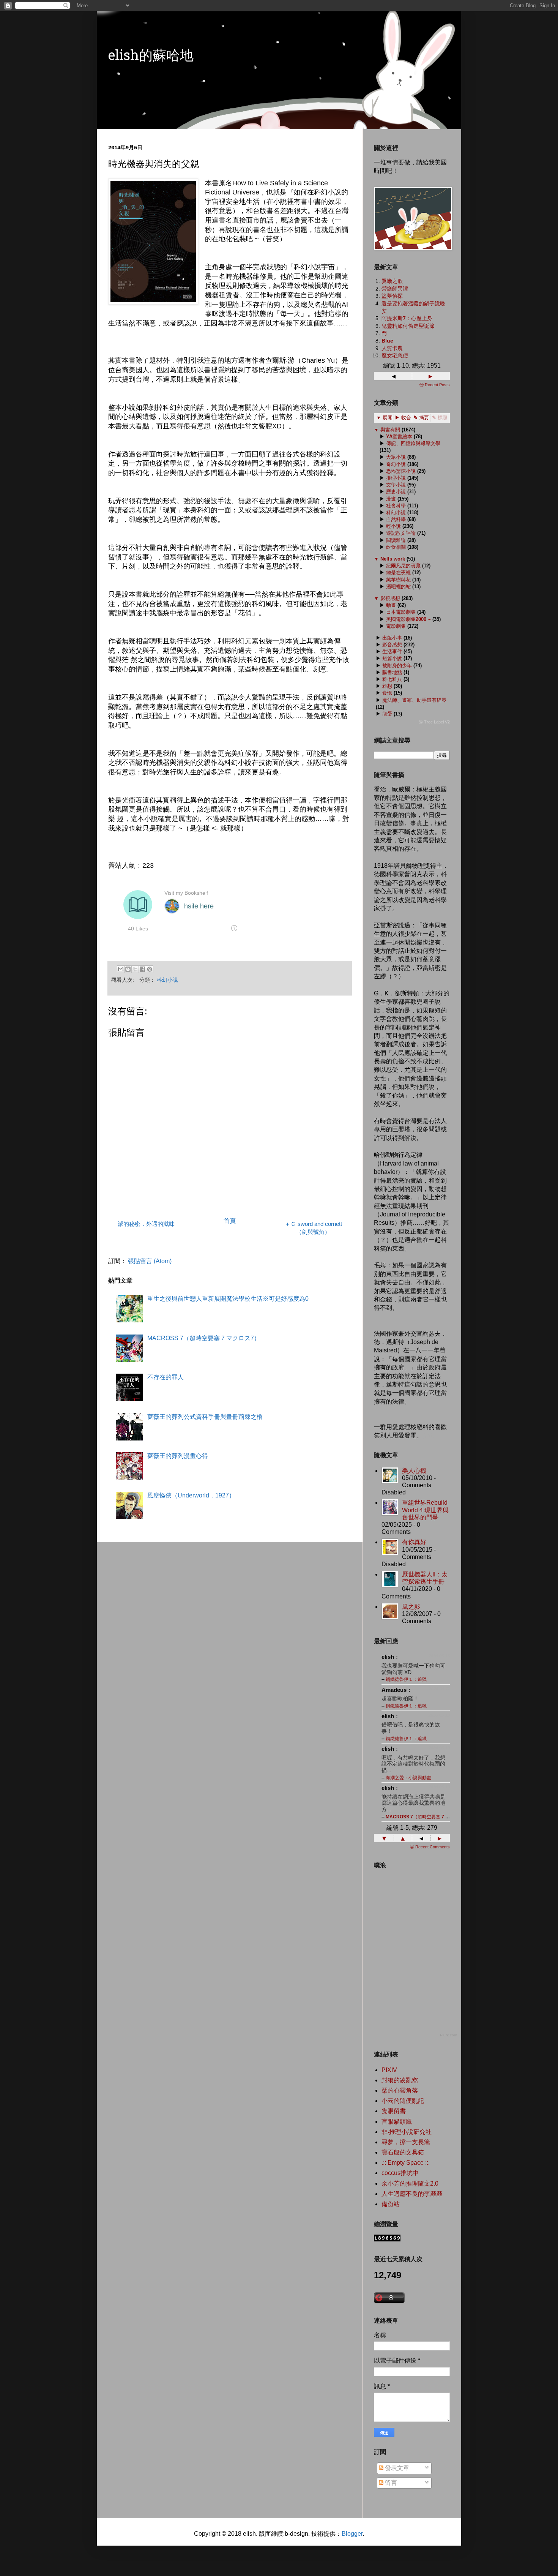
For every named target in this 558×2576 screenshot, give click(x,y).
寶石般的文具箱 (403, 2152)
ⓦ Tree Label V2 (434, 722)
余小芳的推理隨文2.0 (410, 2184)
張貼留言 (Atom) (150, 1261)
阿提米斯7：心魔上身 (407, 318)
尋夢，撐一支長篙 (406, 2142)
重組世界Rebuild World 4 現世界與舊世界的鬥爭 (425, 1510)
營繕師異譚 (395, 289)
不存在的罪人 (166, 1377)
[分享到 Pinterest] (150, 969)
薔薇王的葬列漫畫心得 (178, 1456)
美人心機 (414, 1471)
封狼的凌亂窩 (400, 2080)
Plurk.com (448, 2035)
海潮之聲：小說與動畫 (408, 1778)
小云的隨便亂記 (403, 2101)
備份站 (391, 2204)
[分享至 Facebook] (142, 969)
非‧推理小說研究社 (407, 2132)
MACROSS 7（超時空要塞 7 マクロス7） (204, 1338)
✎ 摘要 (421, 418)
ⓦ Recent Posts (435, 385)
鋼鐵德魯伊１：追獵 (406, 1679)
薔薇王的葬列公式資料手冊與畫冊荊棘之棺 (205, 1417)
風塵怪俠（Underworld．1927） (191, 1495)
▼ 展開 (384, 418)
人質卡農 (392, 348)
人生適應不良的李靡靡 (412, 2194)
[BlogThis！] (128, 969)
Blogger (352, 2534)
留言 (390, 2483)
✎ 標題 (440, 418)
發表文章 (396, 2468)
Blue (387, 341)
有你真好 (414, 1542)
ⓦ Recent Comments (430, 1847)
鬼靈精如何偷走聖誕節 (408, 326)
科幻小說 (167, 980)
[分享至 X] (135, 969)
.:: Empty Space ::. (406, 2163)
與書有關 (390, 430)
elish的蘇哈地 (151, 57)
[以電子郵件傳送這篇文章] (121, 969)
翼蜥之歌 (392, 281)
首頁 (230, 1221)
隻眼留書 (394, 2111)
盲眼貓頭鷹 (397, 2122)
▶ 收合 (403, 418)
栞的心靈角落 (400, 2090)
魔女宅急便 (395, 355)
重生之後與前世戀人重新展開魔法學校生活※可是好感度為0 (228, 1299)
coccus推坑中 (400, 2173)
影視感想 (390, 598)
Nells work (393, 559)
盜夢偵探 (392, 296)
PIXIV (389, 2070)
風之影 (411, 1607)
